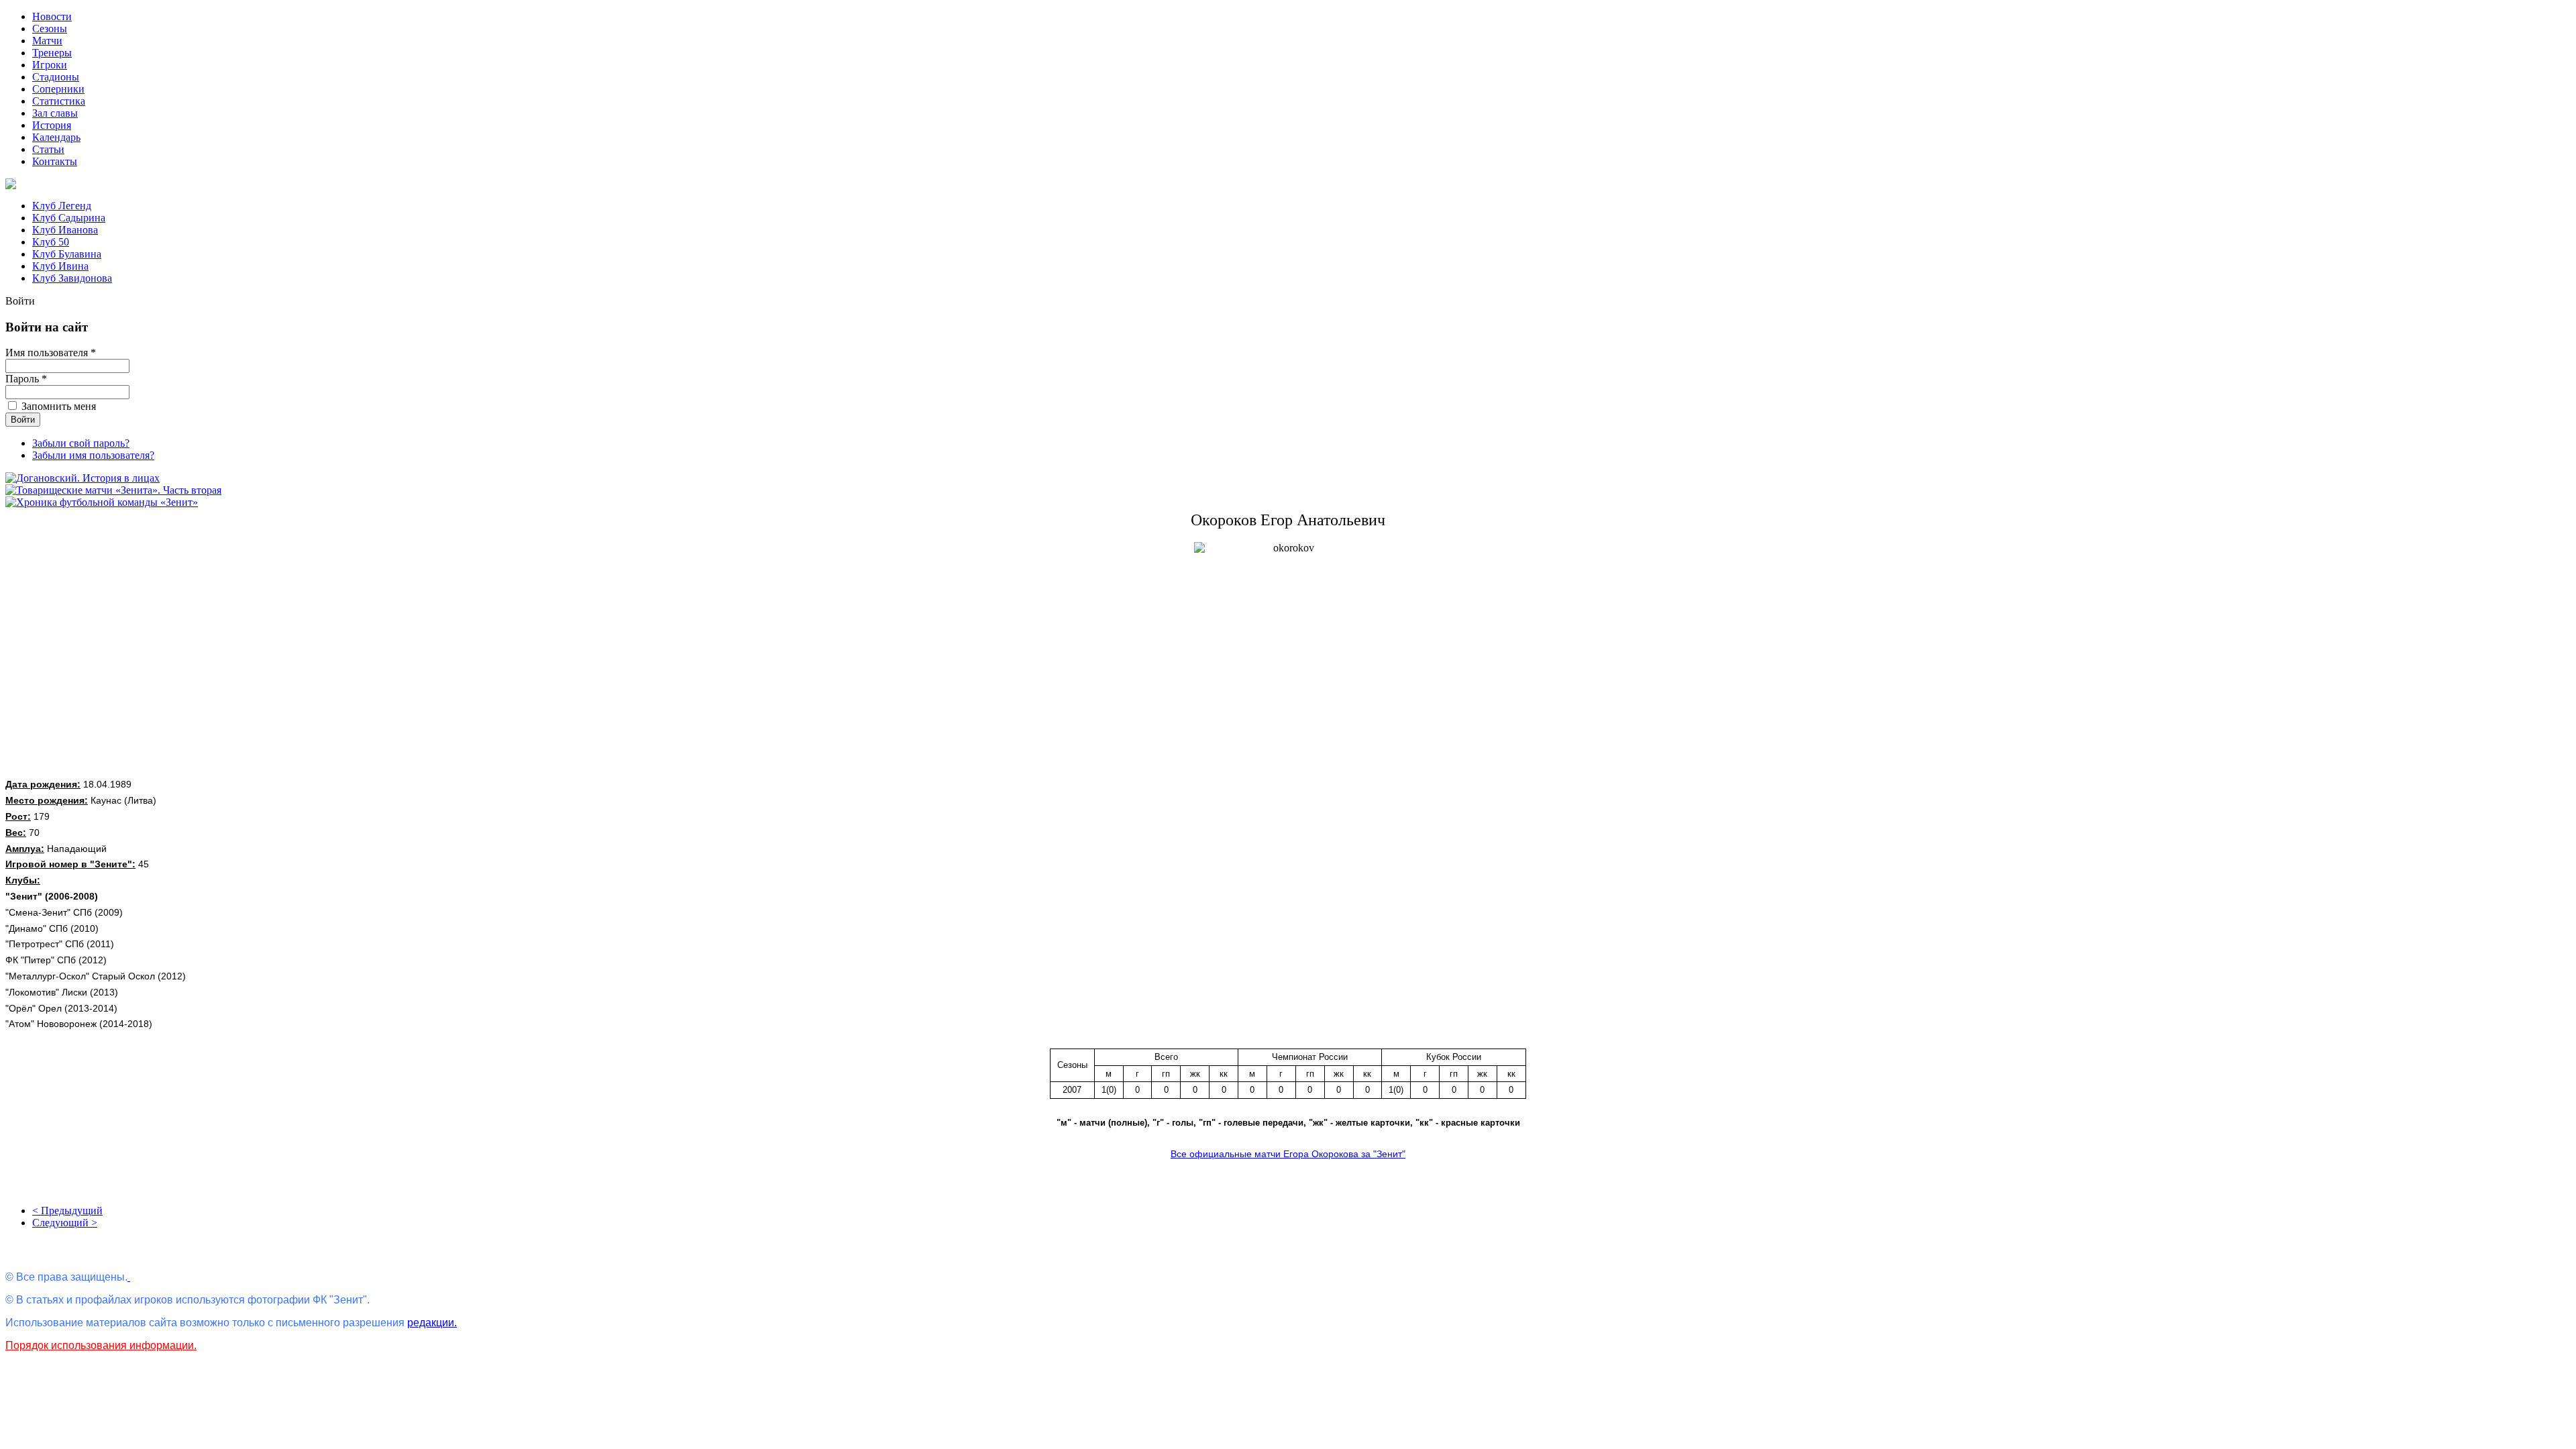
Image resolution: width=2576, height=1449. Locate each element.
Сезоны (50, 29)
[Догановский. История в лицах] (83, 478)
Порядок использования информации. (101, 1345)
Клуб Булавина (67, 254)
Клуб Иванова (65, 230)
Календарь (56, 137)
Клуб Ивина (60, 266)
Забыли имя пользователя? (93, 455)
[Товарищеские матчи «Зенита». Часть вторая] (113, 490)
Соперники (58, 89)
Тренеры (52, 53)
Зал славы (55, 113)
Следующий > (65, 1223)
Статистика (59, 101)
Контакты (55, 161)
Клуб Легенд (62, 206)
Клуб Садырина (69, 218)
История (52, 125)
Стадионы (56, 77)
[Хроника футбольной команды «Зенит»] (102, 502)
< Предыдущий (67, 1211)
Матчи (47, 41)
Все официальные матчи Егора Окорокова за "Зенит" (1288, 1154)
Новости (52, 16)
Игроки (50, 65)
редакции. (432, 1323)
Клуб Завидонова (72, 278)
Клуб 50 (51, 242)
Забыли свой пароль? (81, 443)
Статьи (48, 149)
